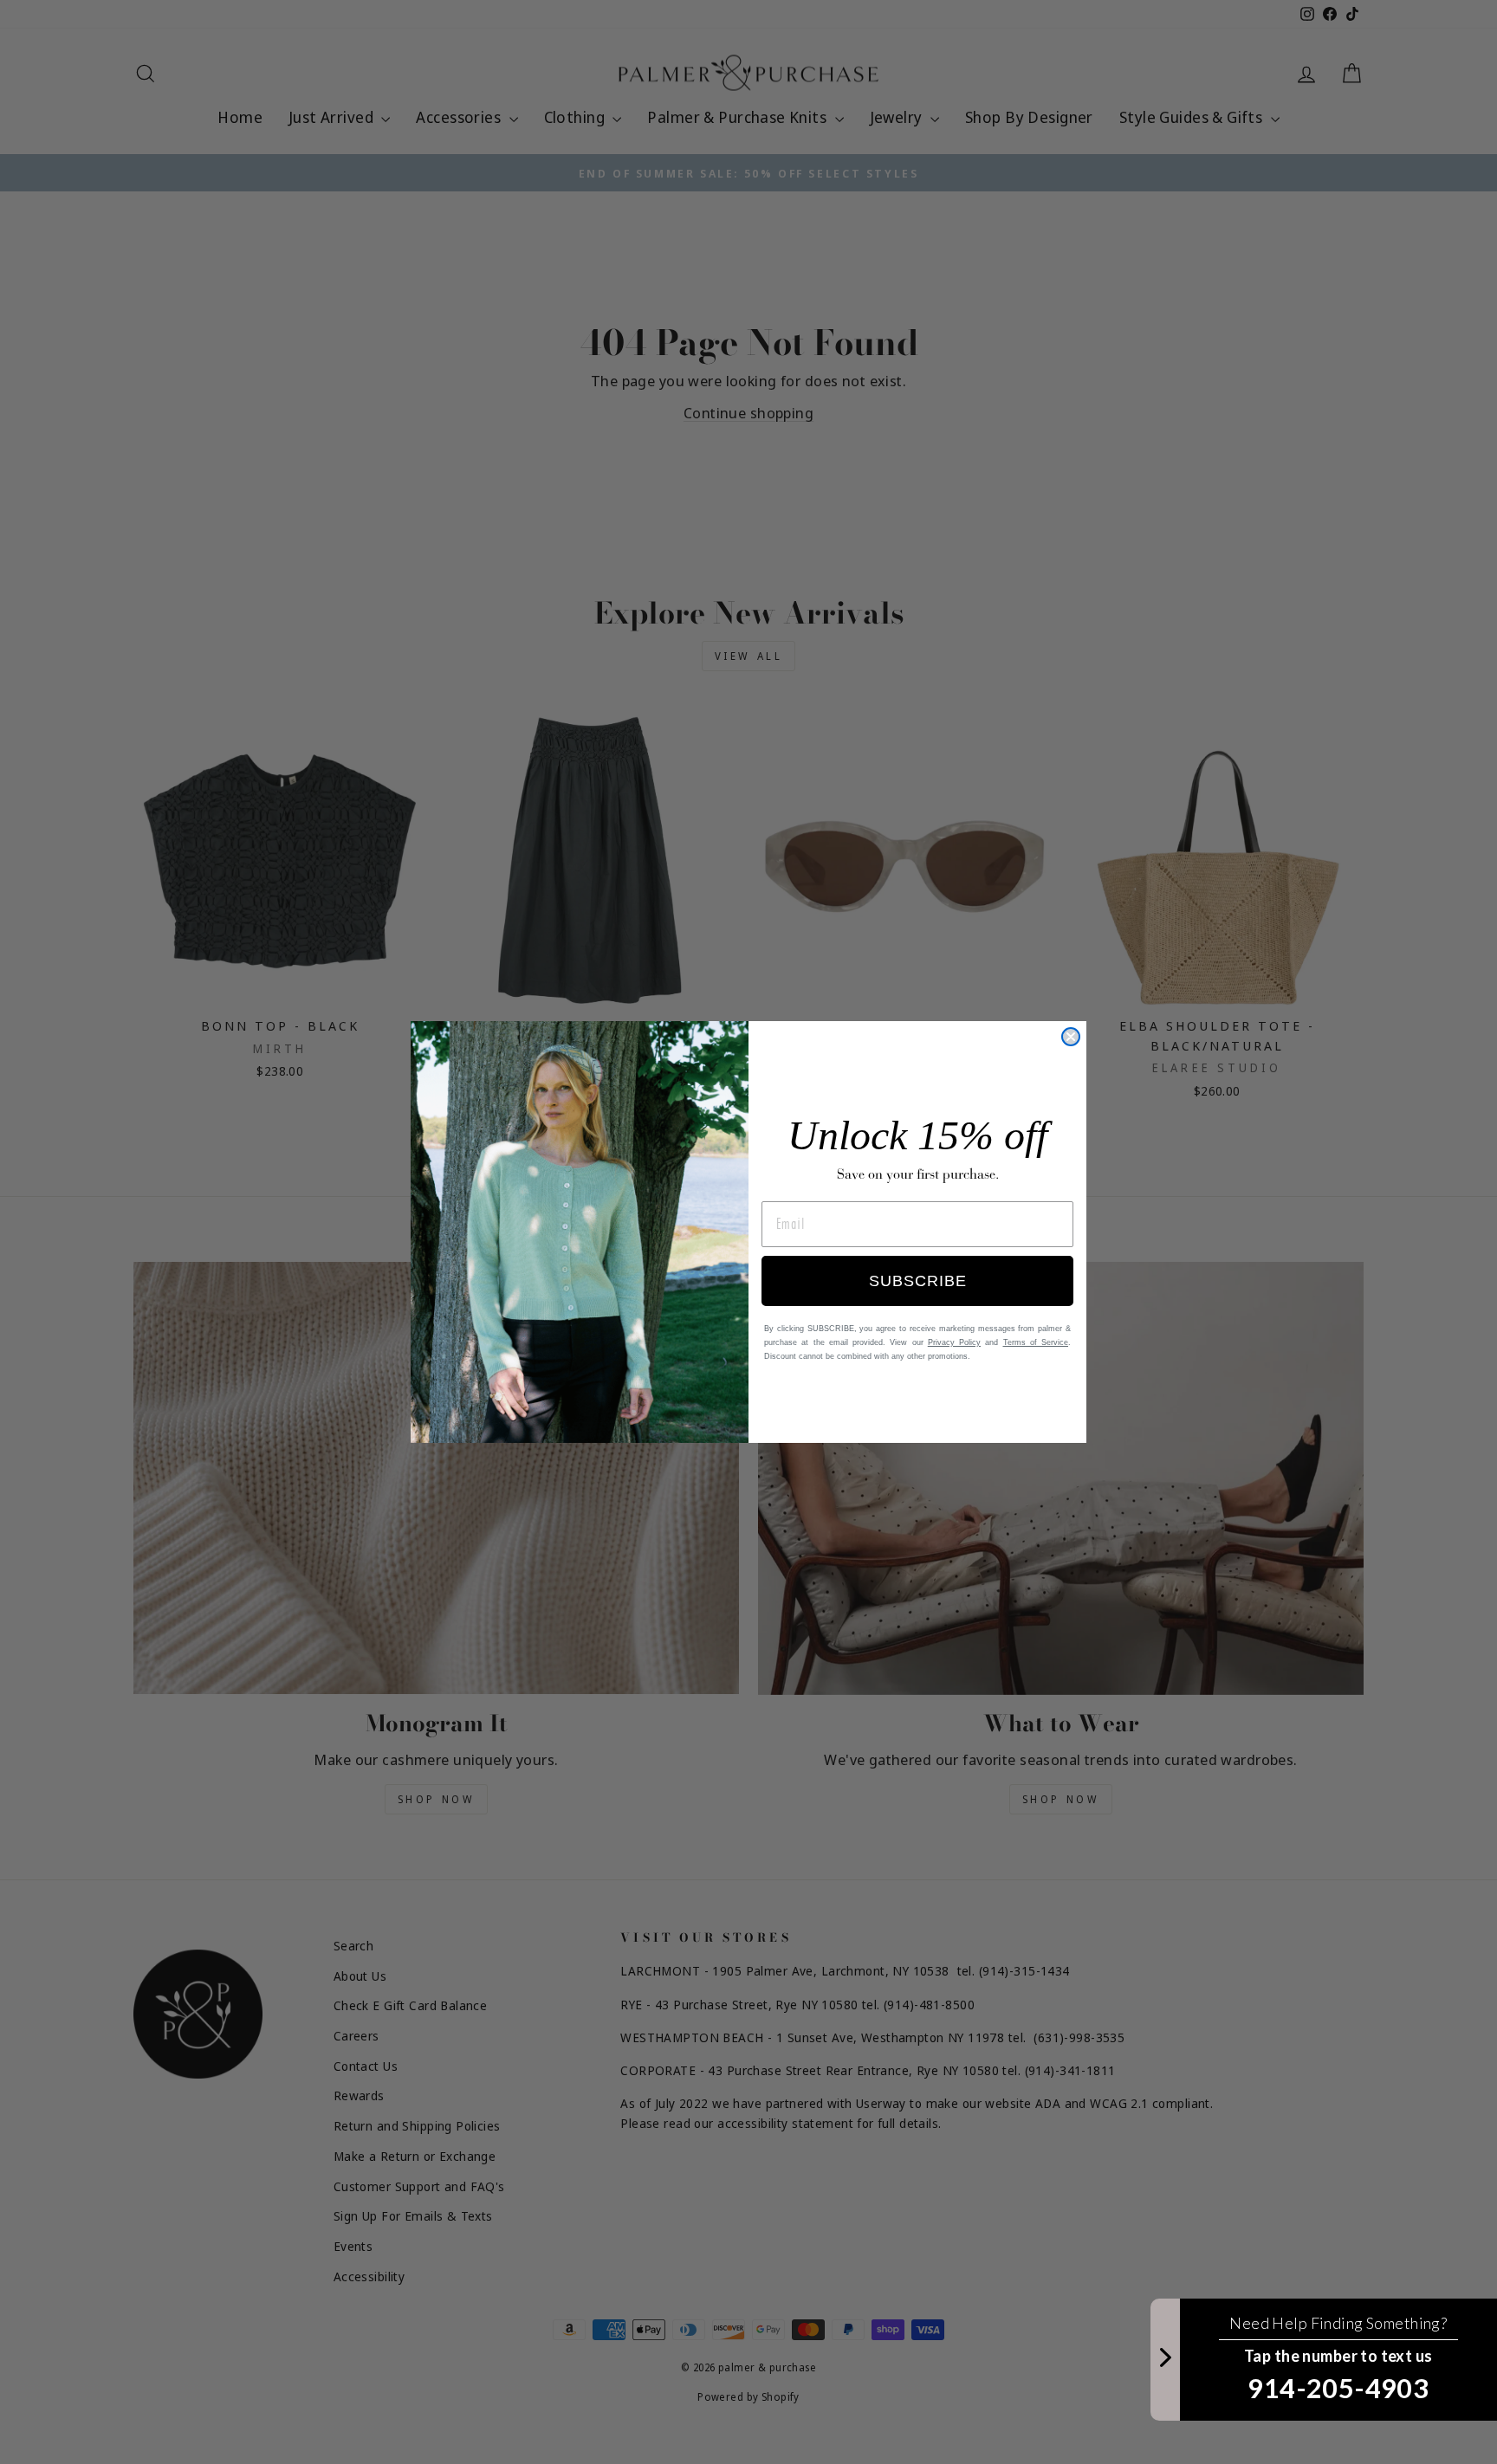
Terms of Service (1036, 1342)
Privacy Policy (954, 1342)
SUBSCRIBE (918, 1281)
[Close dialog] (1071, 1037)
